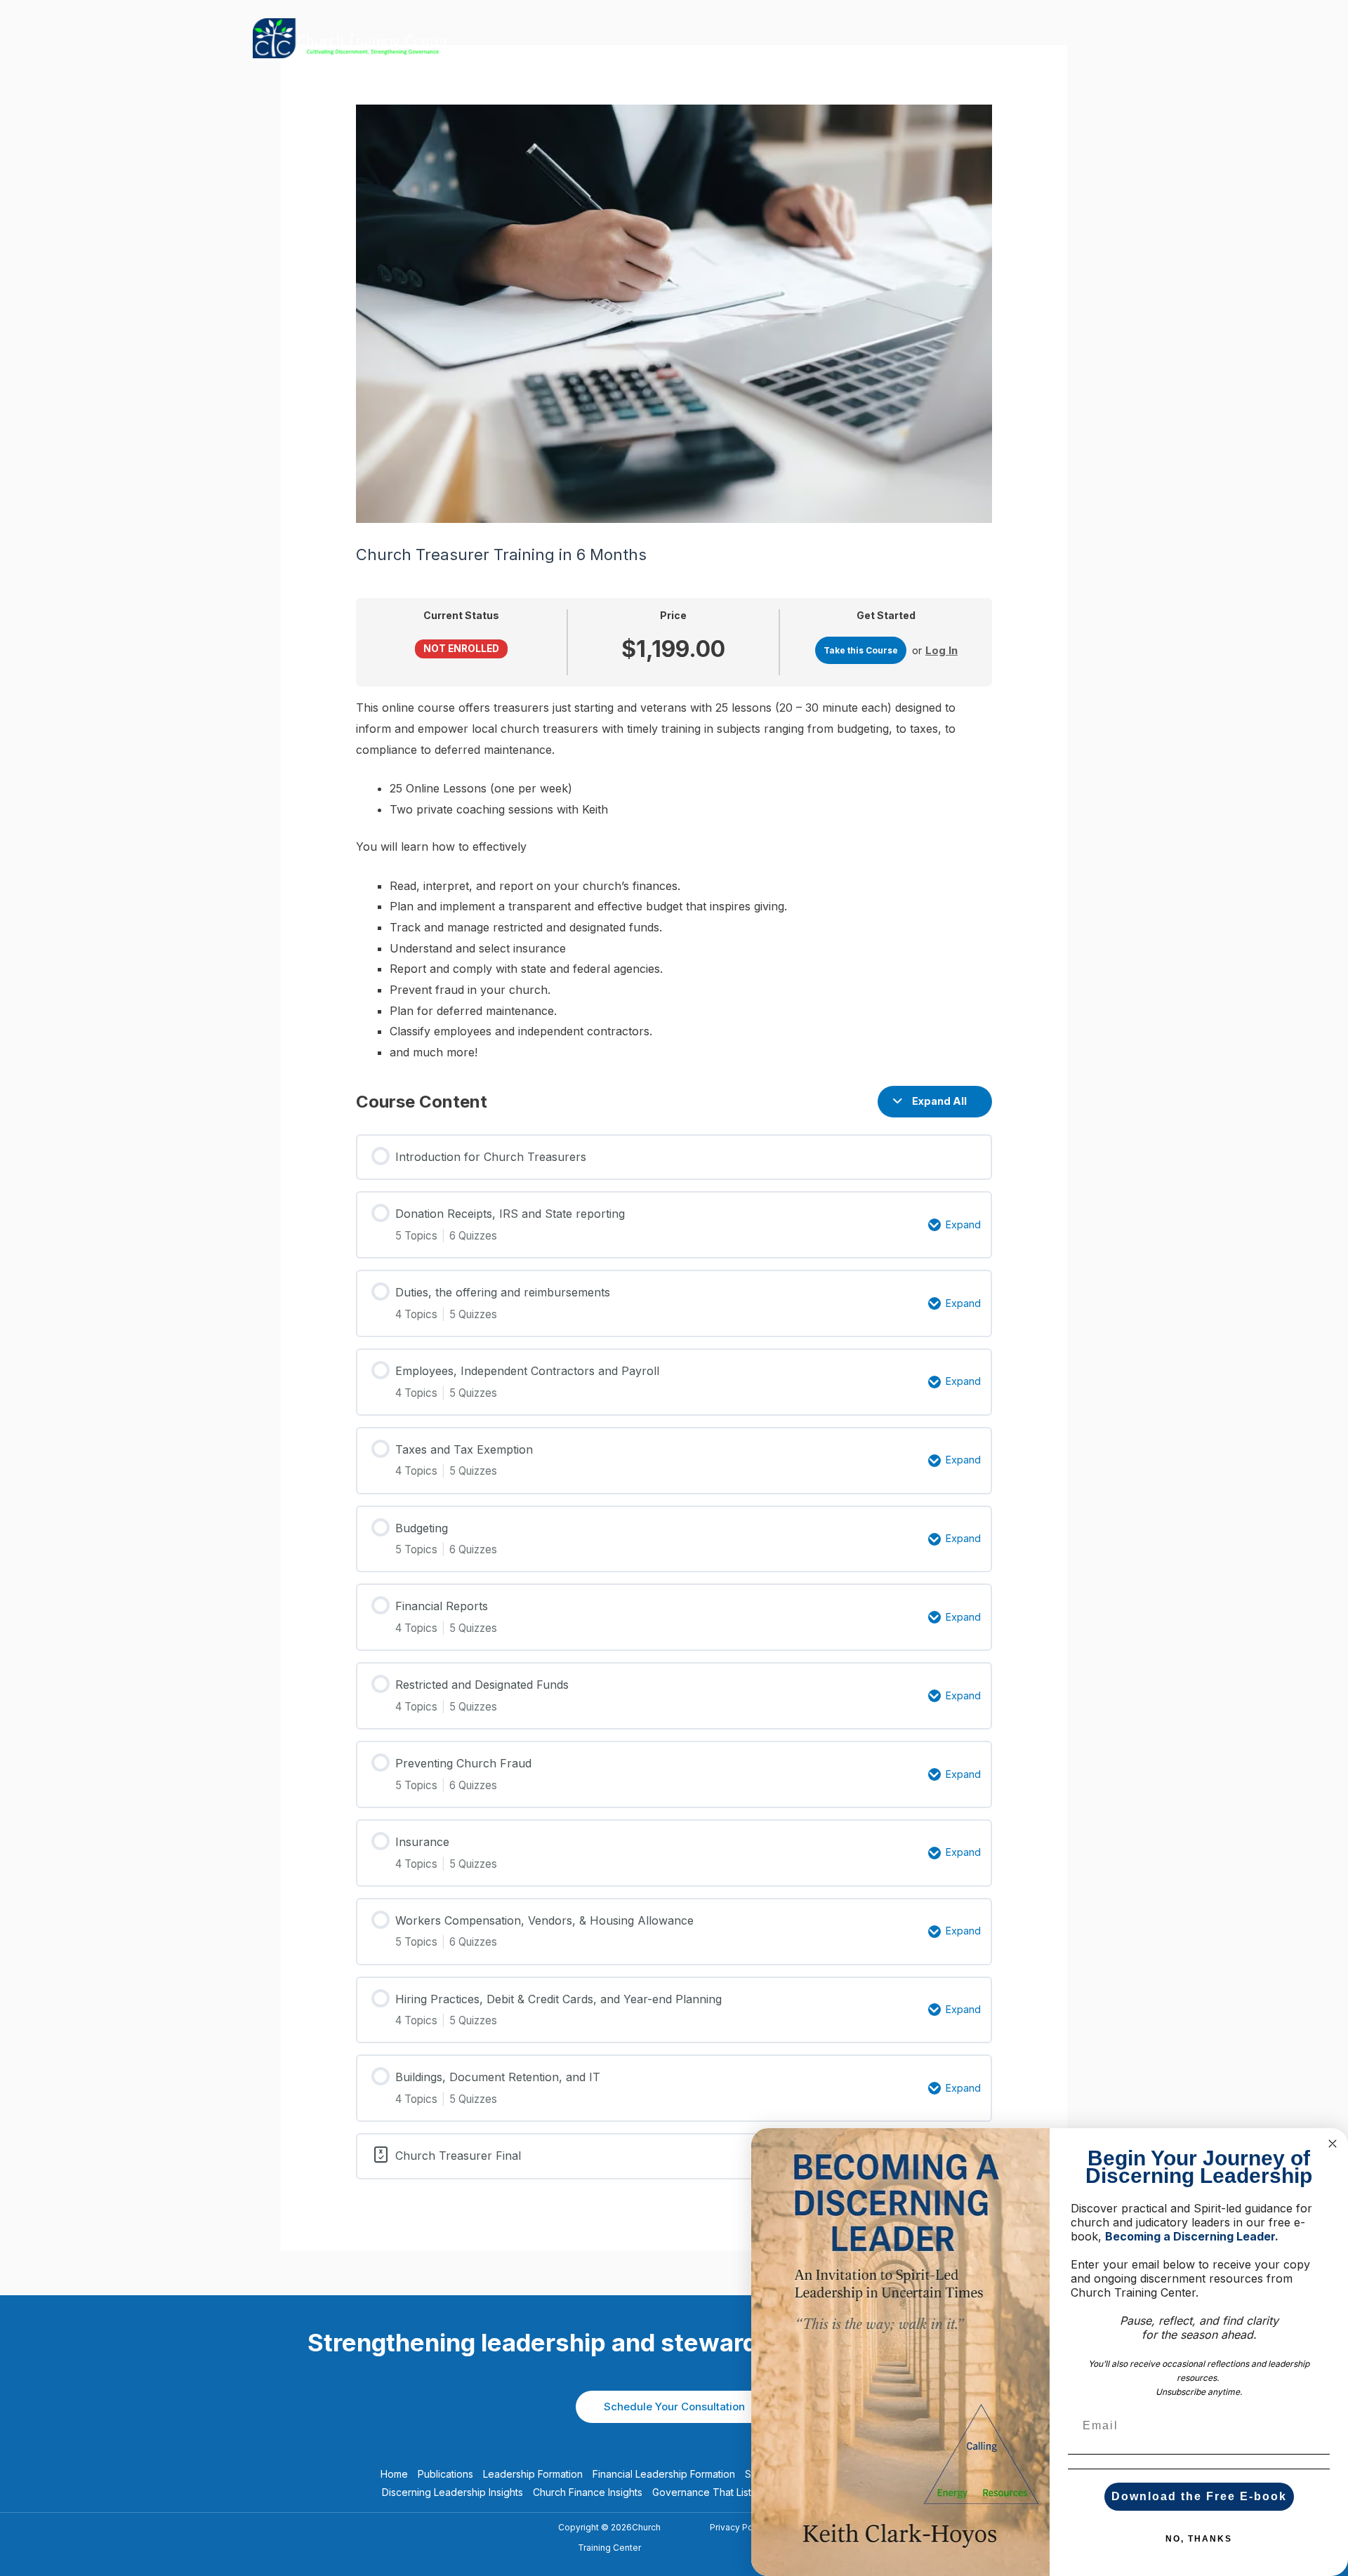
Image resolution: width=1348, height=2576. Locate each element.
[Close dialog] (1333, 2144)
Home (394, 2474)
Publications (651, 38)
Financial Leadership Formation (664, 2474)
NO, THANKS (1199, 2539)
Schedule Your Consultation (674, 2406)
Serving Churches (751, 38)
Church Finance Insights (588, 2492)
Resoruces (972, 38)
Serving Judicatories (870, 38)
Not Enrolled (461, 649)
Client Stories (1057, 38)
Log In (941, 650)
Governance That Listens (710, 2492)
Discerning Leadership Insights (452, 2492)
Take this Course (861, 650)
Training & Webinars (546, 38)
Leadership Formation (533, 2474)
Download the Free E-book (1199, 2496)
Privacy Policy (739, 2527)
